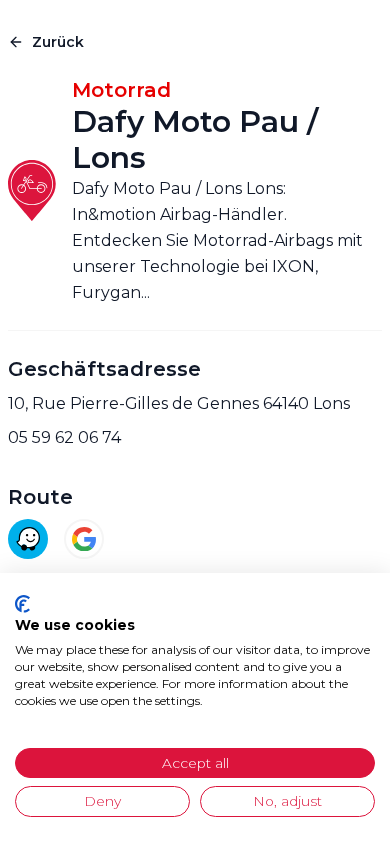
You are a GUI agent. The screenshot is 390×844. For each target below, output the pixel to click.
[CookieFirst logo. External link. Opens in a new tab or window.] (22, 604)
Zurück (58, 42)
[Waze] (28, 539)
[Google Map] (84, 539)
